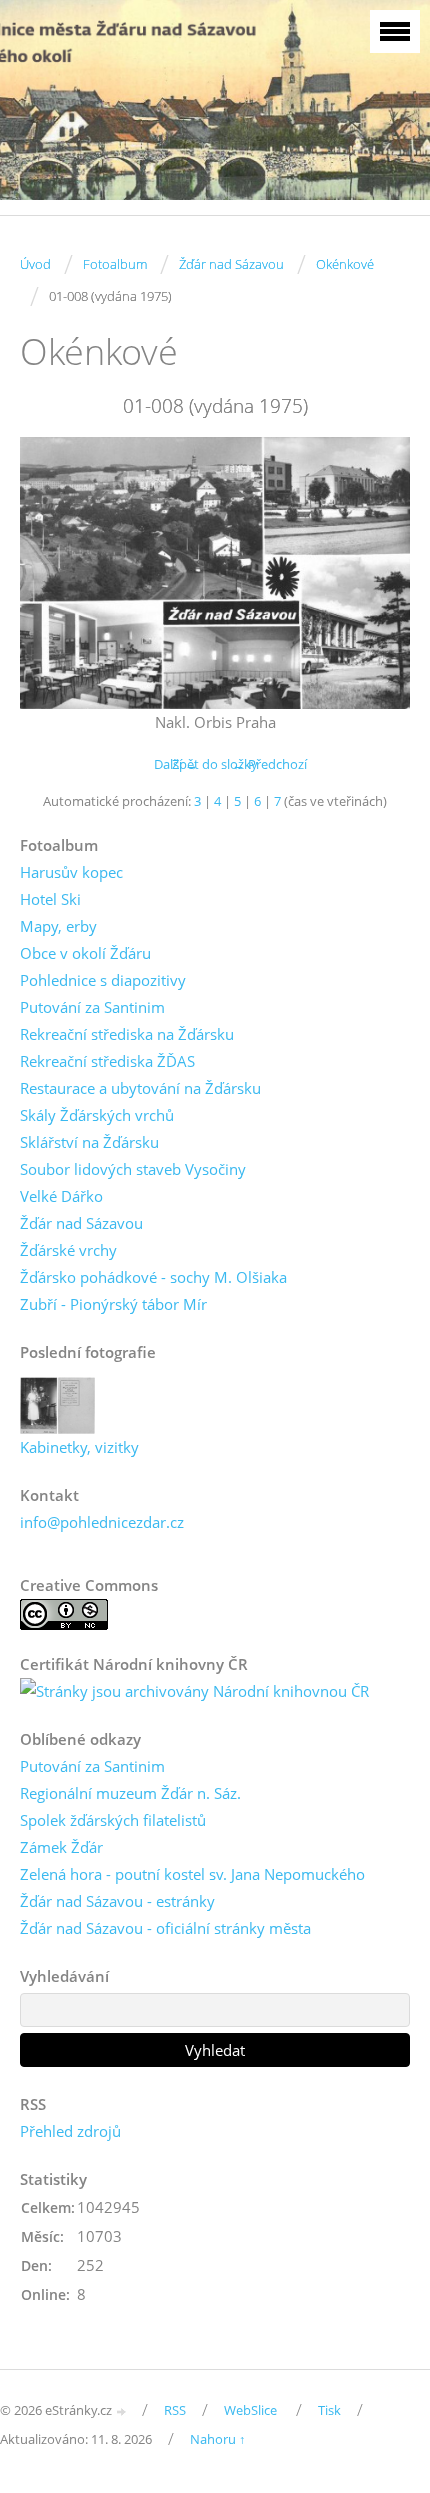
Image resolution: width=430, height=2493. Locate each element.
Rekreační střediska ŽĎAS (107, 1061)
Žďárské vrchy (68, 1250)
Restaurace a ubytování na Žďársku (140, 1088)
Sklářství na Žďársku (89, 1142)
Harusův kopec (71, 872)
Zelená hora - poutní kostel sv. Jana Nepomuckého (192, 1874)
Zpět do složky (215, 764)
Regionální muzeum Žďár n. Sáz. (130, 1793)
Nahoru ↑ (218, 2439)
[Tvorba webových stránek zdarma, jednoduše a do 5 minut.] (122, 2411)
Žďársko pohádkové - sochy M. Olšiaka (153, 1277)
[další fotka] (377, 573)
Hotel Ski (50, 899)
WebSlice (250, 2410)
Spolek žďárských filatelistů (113, 1820)
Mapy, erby (58, 926)
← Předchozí (269, 764)
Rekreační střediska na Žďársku (127, 1034)
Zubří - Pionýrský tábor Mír (113, 1304)
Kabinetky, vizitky (79, 1447)
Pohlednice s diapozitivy (103, 980)
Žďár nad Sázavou (231, 264)
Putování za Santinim (92, 1007)
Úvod (35, 264)
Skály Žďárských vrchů (97, 1115)
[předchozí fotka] (52, 573)
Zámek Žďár (61, 1847)
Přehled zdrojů (70, 2131)
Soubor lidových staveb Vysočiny (133, 1169)
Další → (176, 764)
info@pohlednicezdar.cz (102, 1522)
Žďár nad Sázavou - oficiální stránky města (165, 1928)
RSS (175, 2410)
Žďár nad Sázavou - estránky (117, 1901)
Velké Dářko (61, 1196)
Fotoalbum (115, 264)
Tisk (329, 2410)
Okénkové (345, 264)
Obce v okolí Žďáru (85, 953)
